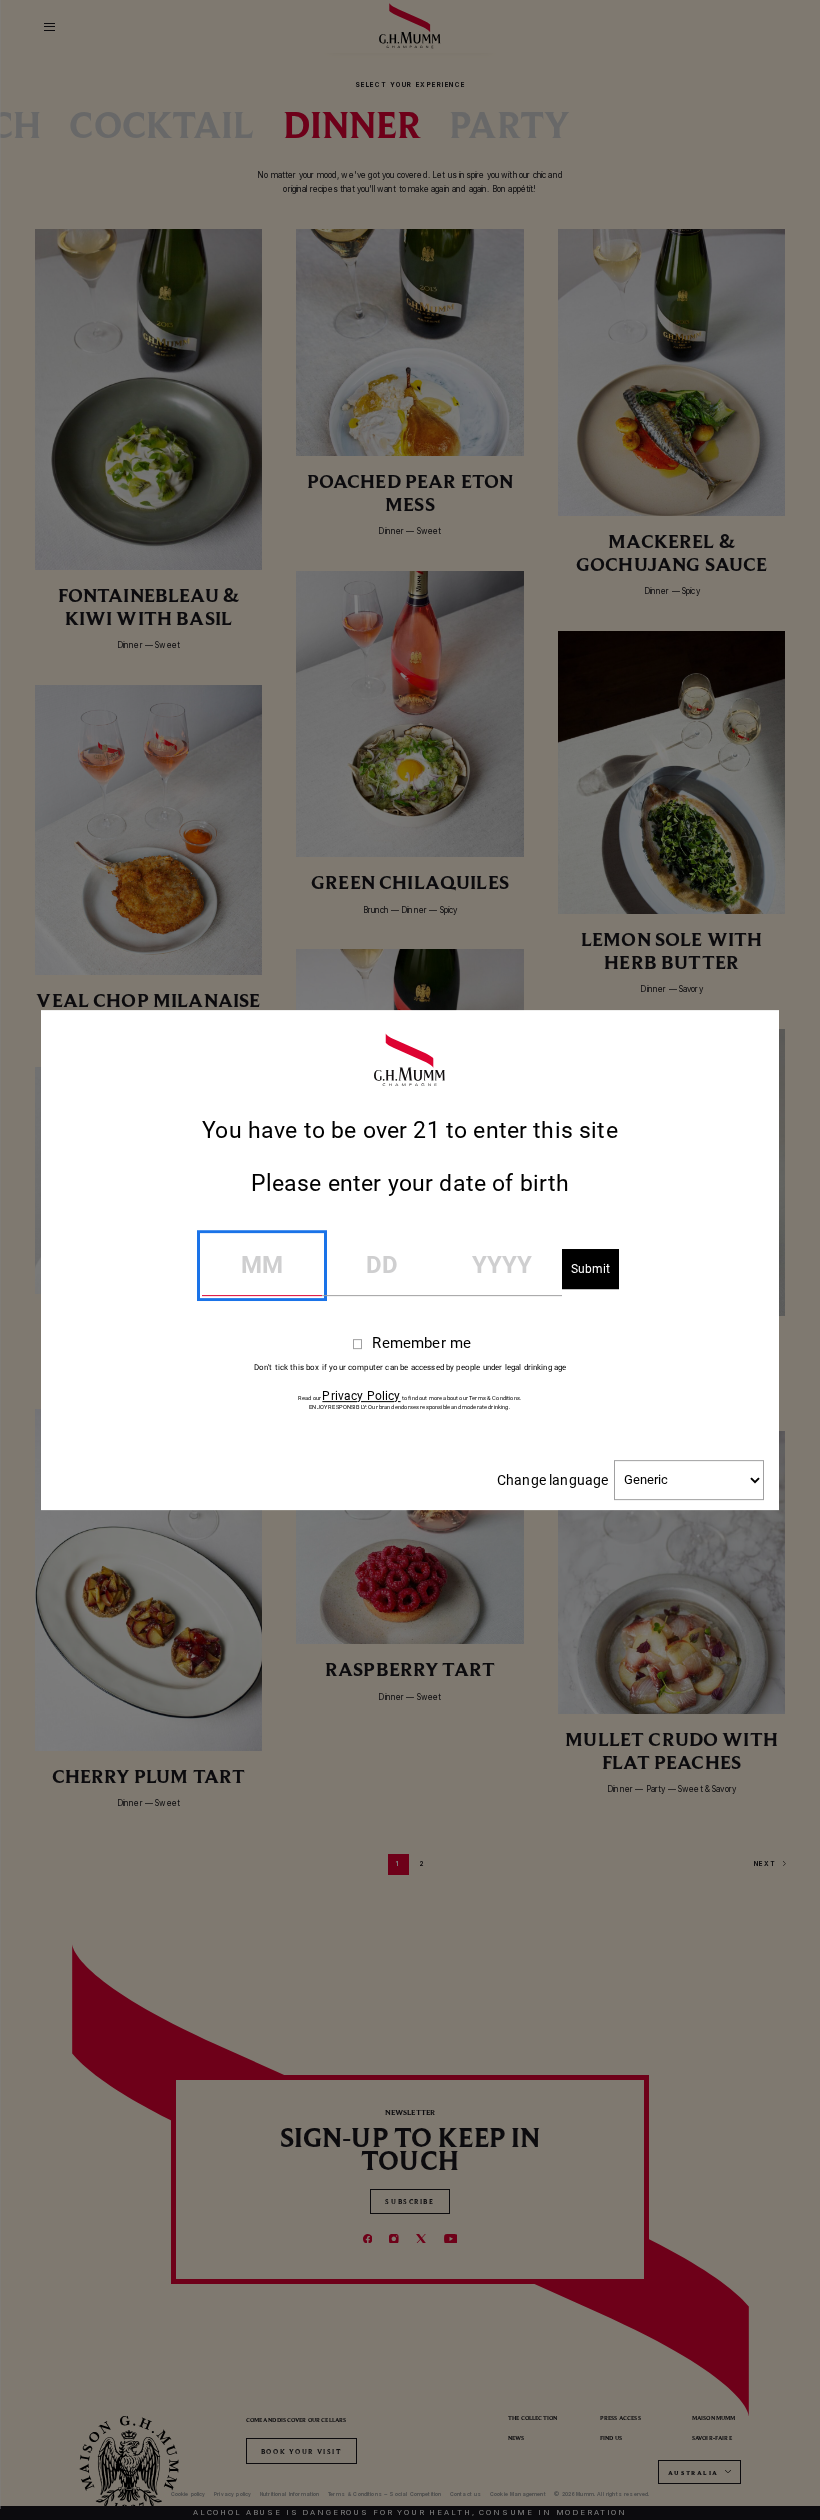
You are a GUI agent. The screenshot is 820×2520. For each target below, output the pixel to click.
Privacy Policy (361, 1396)
